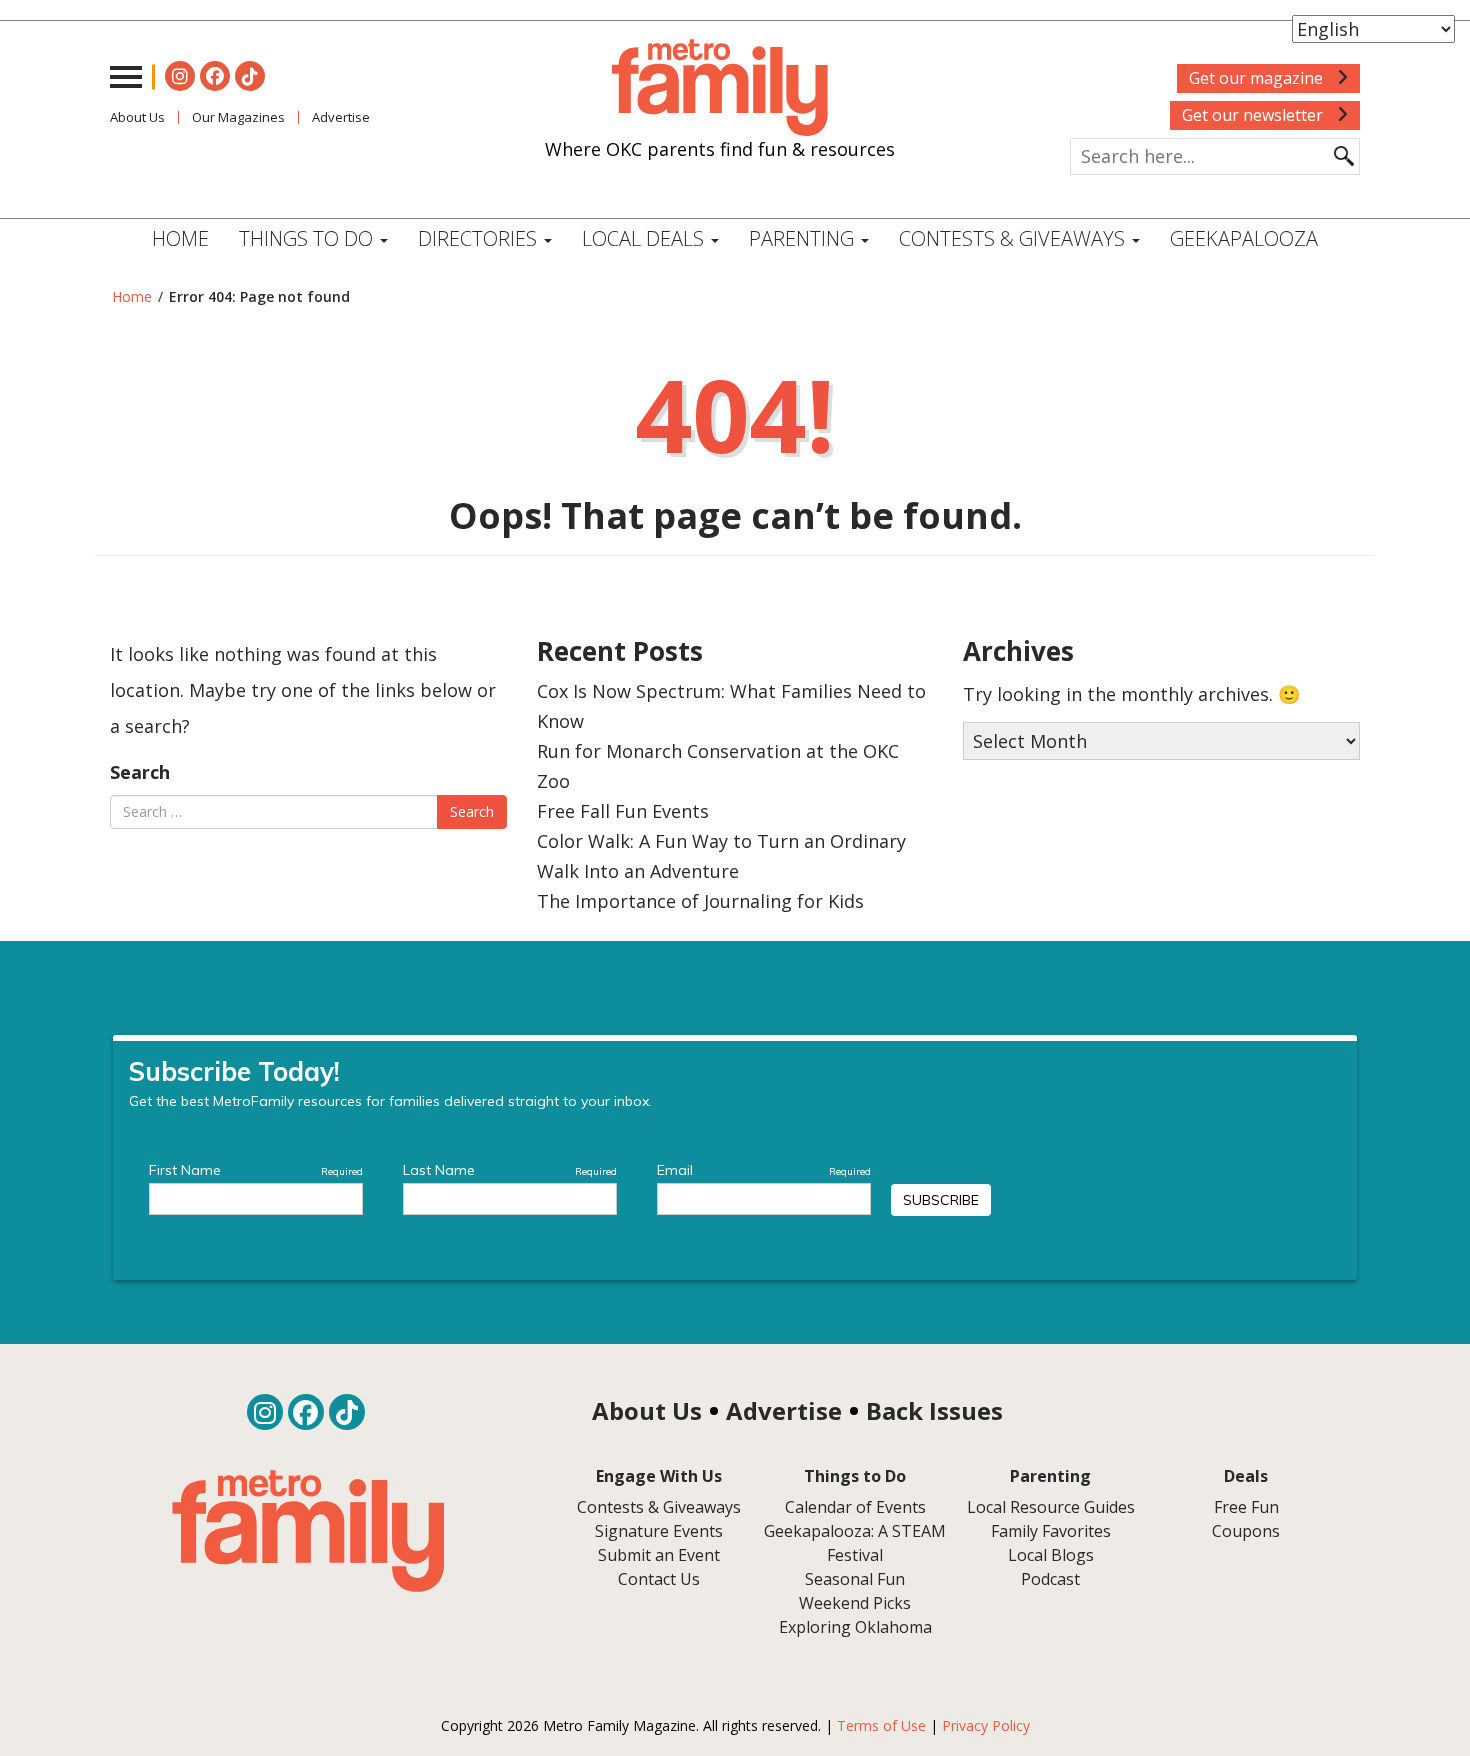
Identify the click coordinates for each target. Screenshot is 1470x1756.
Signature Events (659, 1531)
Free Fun (1246, 1507)
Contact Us (659, 1579)
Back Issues (934, 1410)
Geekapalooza (1244, 238)
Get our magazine (1258, 78)
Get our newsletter (1254, 115)
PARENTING (804, 238)
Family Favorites (1051, 1531)
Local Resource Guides (1051, 1507)
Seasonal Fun (855, 1579)
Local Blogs (1051, 1555)
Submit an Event (659, 1555)
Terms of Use (881, 1725)
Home (180, 238)
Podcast (1050, 1579)
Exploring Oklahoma (855, 1627)
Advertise (341, 117)
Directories (480, 238)
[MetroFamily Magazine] (720, 88)
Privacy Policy (986, 1725)
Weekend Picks (855, 1603)
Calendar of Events (855, 1507)
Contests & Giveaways (1014, 238)
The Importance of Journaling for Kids (700, 901)
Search (140, 772)
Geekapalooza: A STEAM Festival (855, 1543)
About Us (137, 117)
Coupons (1246, 1531)
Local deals (645, 238)
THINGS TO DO (308, 238)
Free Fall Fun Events (623, 811)
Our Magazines (238, 117)
